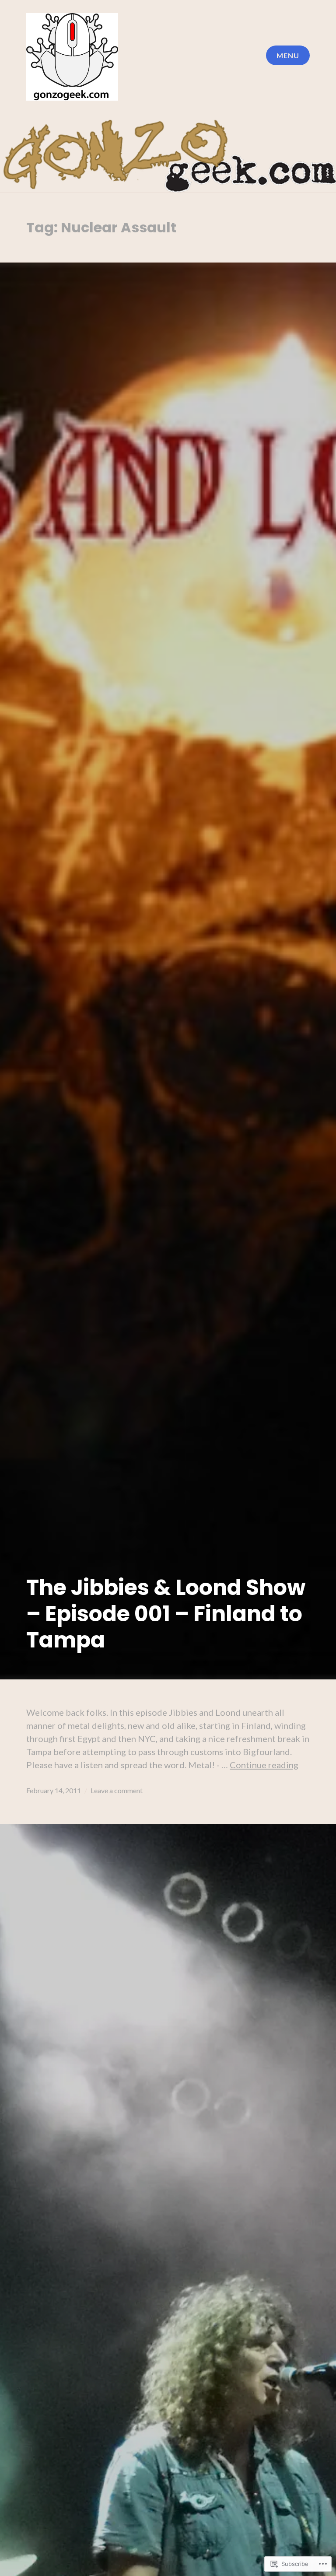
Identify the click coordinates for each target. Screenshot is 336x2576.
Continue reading (264, 1765)
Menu (288, 55)
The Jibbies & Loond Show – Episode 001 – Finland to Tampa (166, 1614)
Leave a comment (117, 1790)
